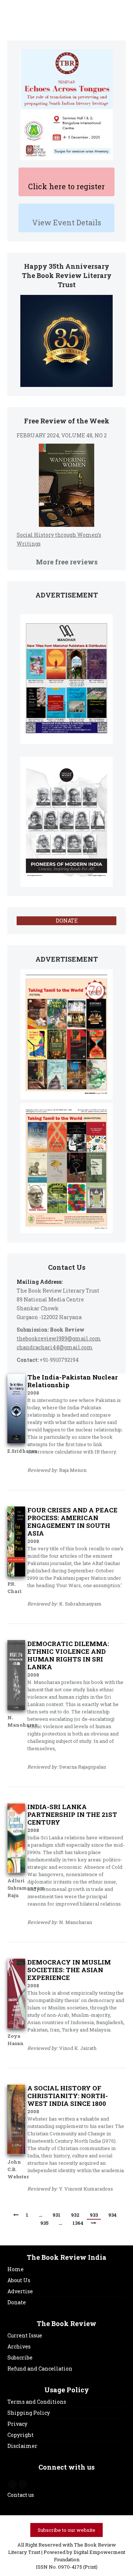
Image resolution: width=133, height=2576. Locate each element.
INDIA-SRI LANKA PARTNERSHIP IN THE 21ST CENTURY (72, 1814)
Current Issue (25, 2335)
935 (44, 2223)
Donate (17, 2302)
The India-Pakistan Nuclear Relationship (73, 1381)
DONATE (67, 921)
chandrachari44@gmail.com (55, 1347)
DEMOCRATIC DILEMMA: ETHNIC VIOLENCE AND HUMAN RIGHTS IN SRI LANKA (68, 1655)
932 (75, 2215)
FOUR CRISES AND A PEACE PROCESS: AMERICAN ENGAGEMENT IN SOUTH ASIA (72, 1522)
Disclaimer (22, 2446)
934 (112, 2215)
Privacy (17, 2424)
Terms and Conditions (37, 2402)
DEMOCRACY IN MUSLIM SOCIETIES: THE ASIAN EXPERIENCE (69, 1970)
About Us (19, 2280)
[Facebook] (13, 2484)
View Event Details (67, 222)
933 (94, 2215)
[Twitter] (23, 2484)
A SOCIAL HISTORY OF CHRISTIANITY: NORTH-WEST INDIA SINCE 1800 (68, 2096)
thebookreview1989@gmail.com (59, 1338)
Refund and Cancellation (40, 2369)
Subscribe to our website (66, 2530)
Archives (19, 2346)
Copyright (21, 2435)
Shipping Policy (29, 2413)
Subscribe (20, 2357)
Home (16, 2269)
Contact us (21, 2495)
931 (57, 2215)
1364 (78, 2223)
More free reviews (67, 562)
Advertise (20, 2291)
